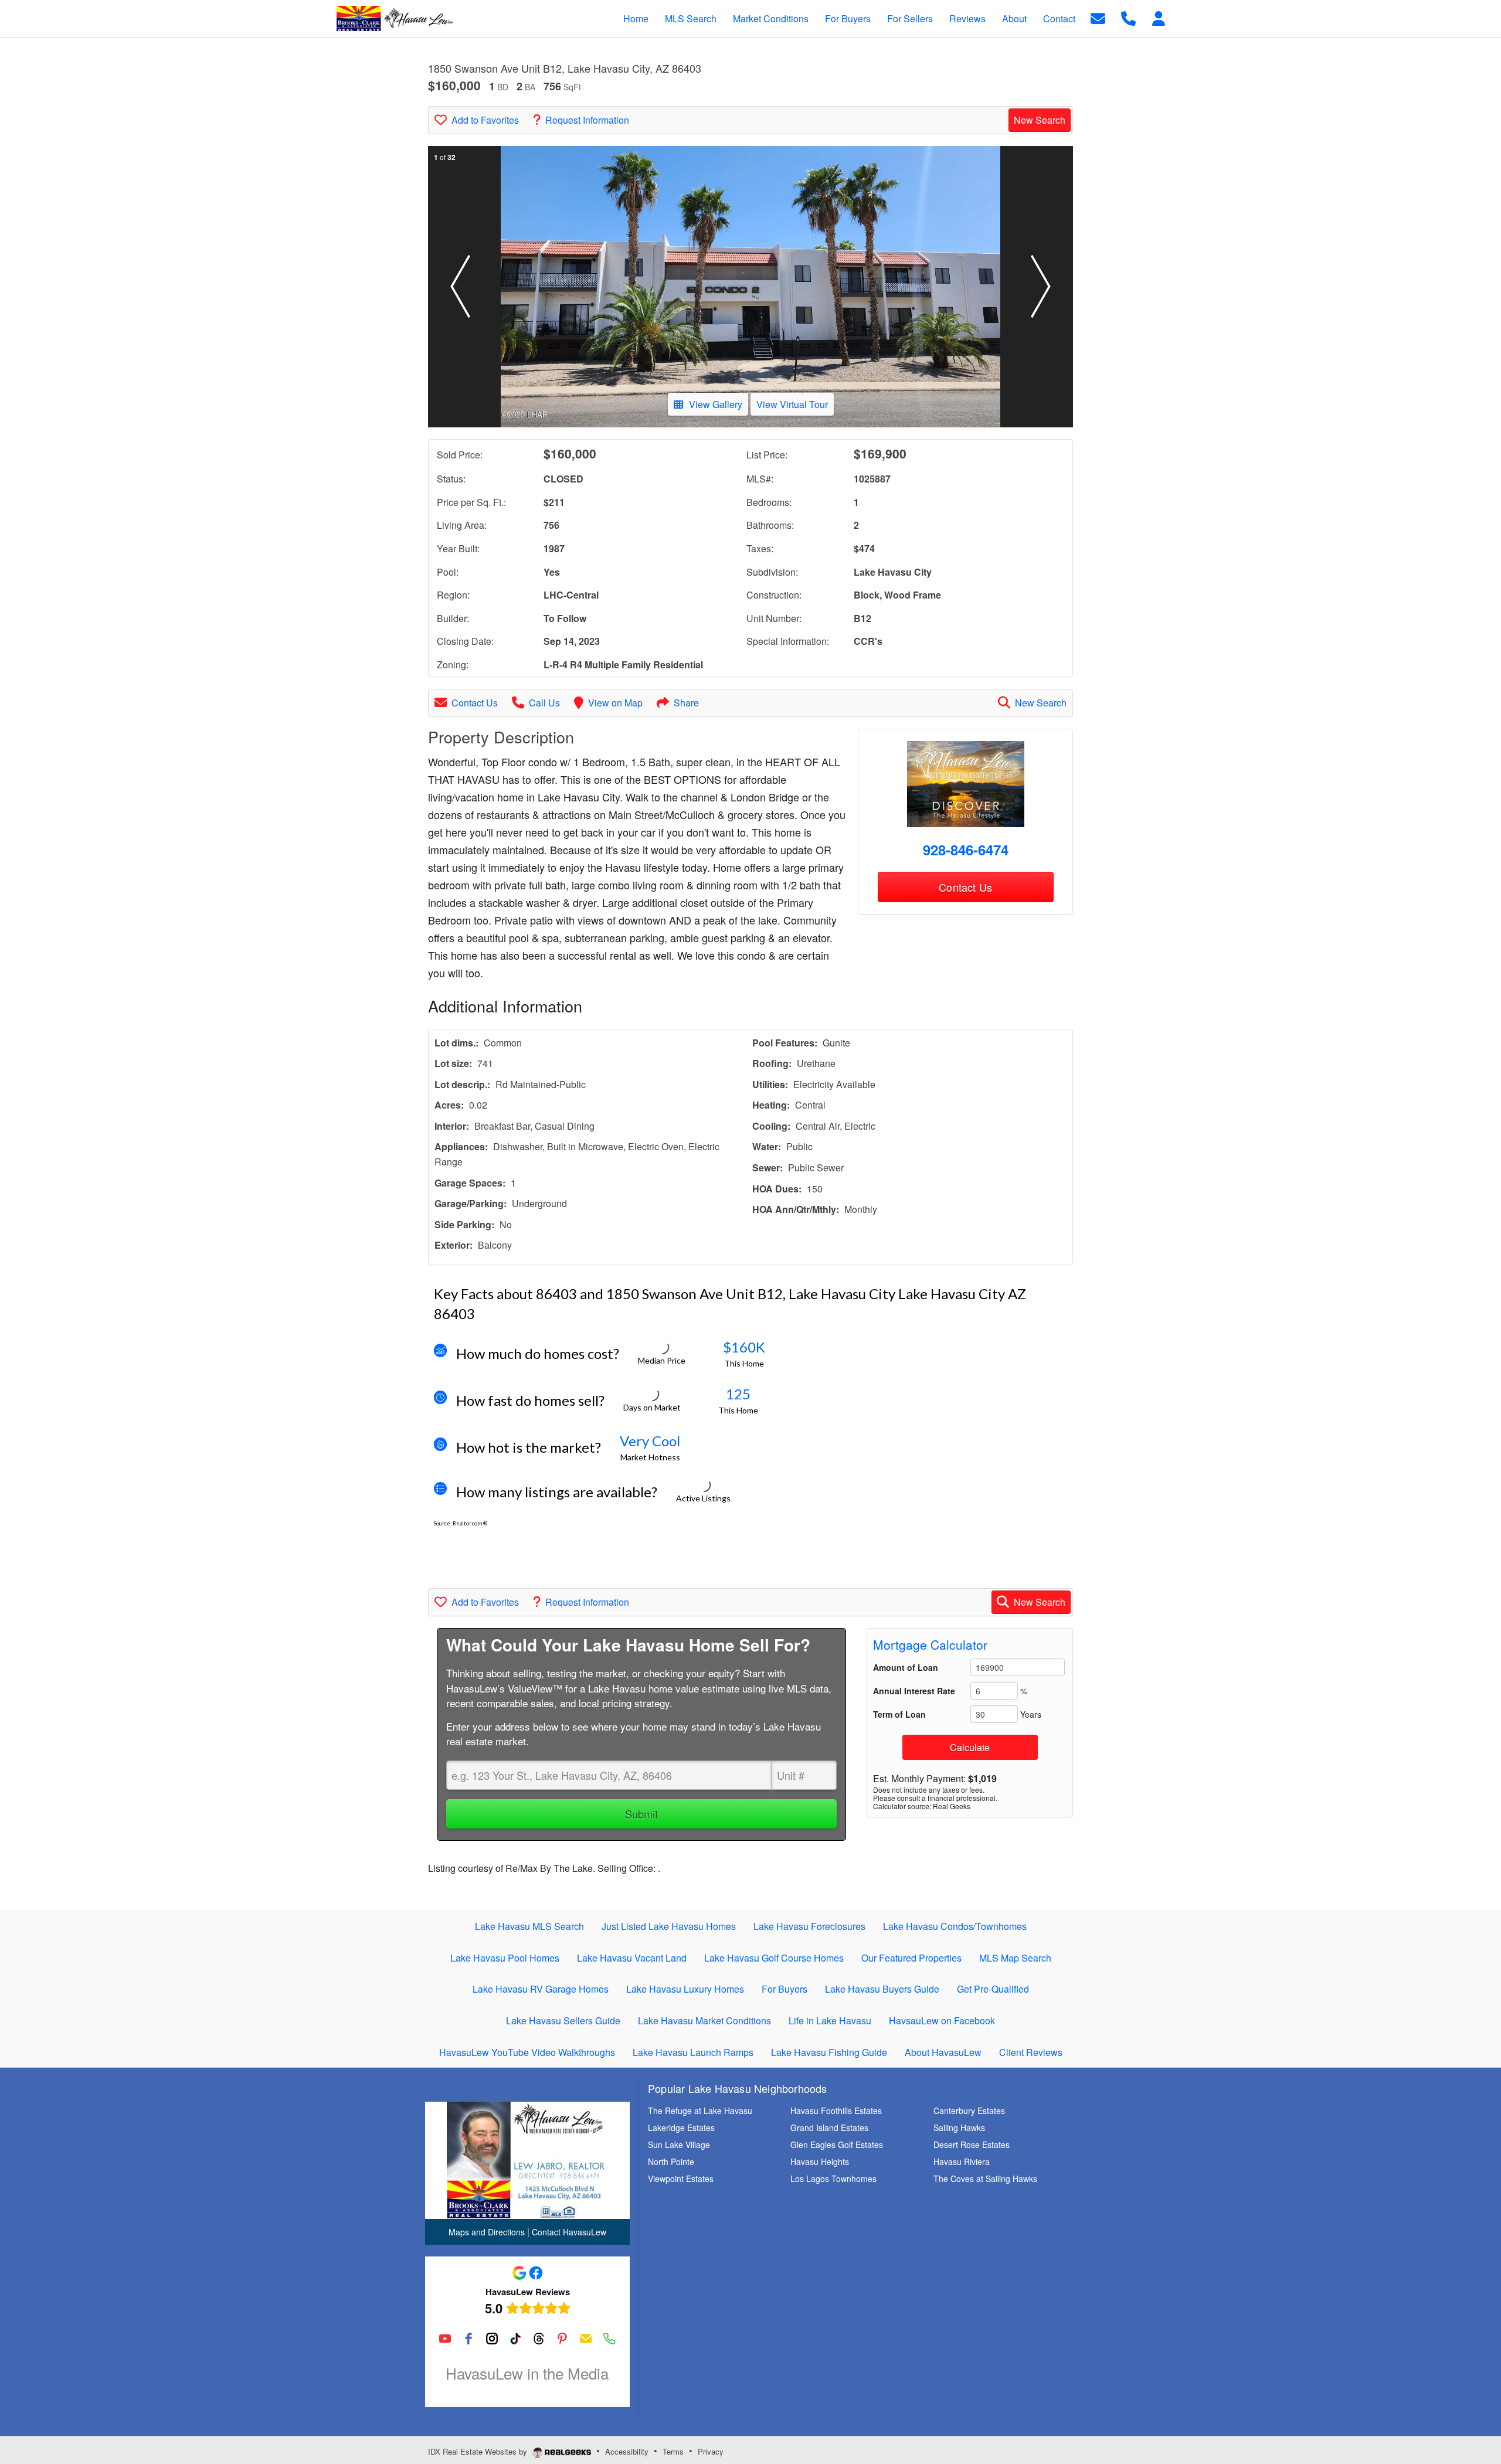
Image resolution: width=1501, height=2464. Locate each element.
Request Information (587, 120)
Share (686, 703)
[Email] (586, 2339)
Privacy (711, 2451)
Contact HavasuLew (569, 2232)
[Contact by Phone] (1128, 17)
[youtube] (445, 2339)
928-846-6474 (966, 849)
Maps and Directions (487, 2232)
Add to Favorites (485, 120)
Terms (673, 2451)
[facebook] (468, 2339)
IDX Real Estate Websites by (479, 2451)
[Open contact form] (1098, 17)
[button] (460, 287)
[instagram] (492, 2339)
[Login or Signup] (1159, 17)
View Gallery (716, 404)
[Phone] (609, 2339)
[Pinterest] (562, 2339)
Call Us (544, 703)
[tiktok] (515, 2339)
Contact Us (475, 703)
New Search (1040, 120)
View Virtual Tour (792, 404)
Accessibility (627, 2451)
